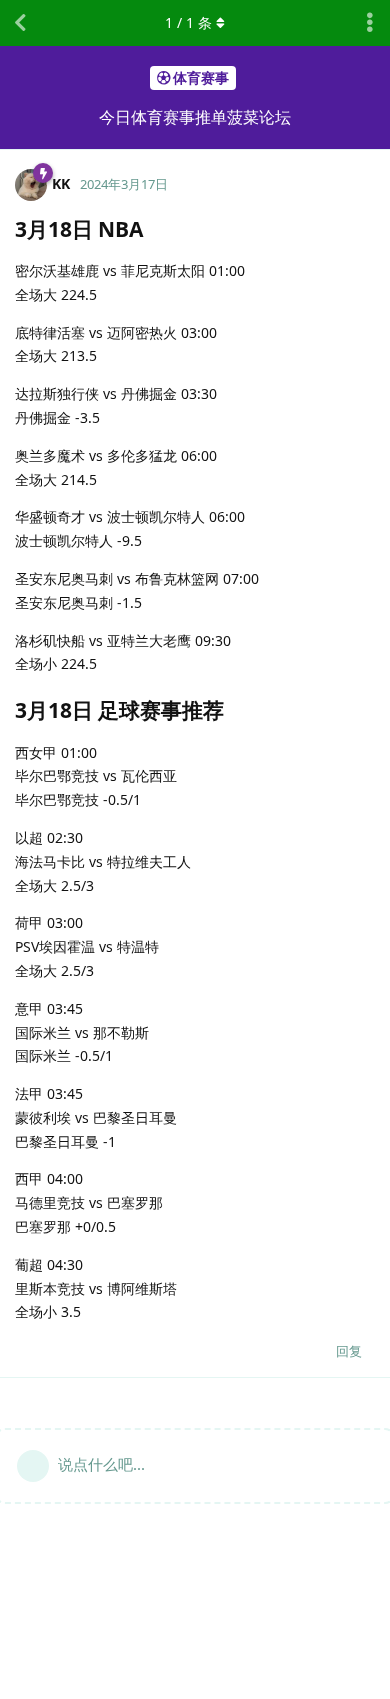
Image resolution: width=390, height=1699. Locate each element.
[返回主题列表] (20, 23)
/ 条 (188, 22)
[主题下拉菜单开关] (370, 23)
